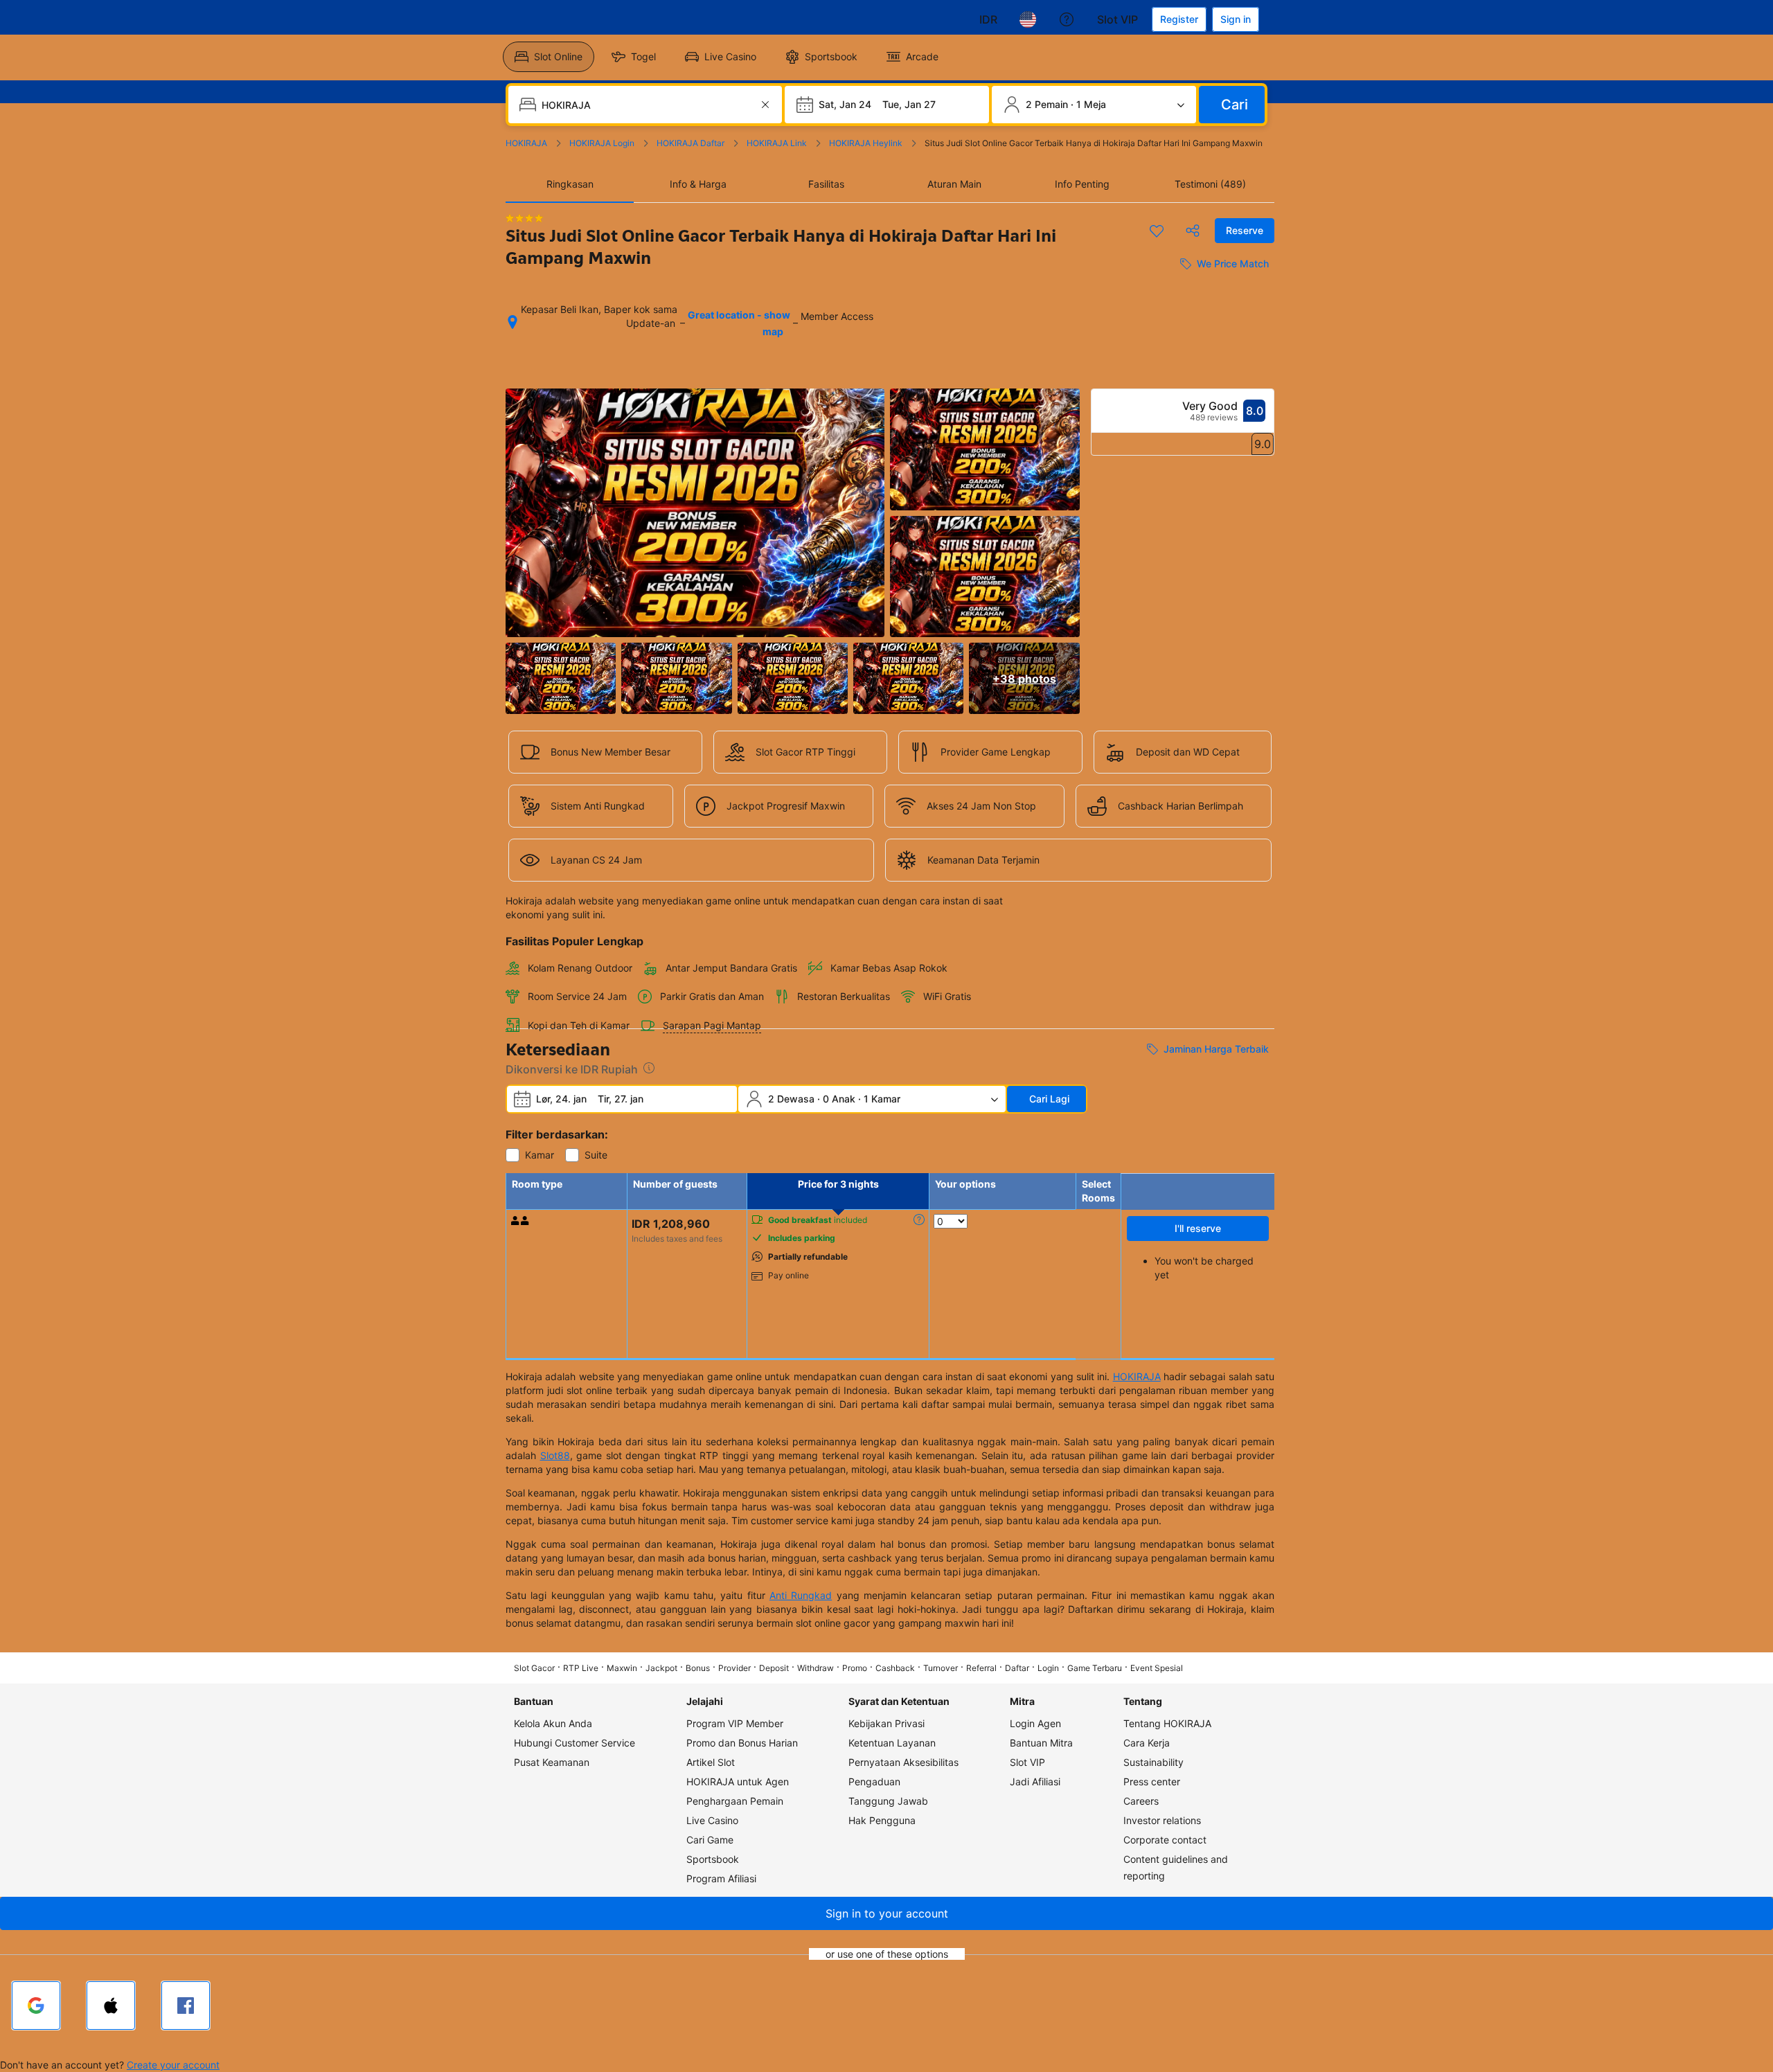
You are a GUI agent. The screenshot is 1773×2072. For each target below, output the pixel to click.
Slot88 (555, 1455)
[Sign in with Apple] (111, 2006)
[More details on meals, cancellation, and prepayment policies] (919, 1220)
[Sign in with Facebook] (186, 2006)
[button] (886, 1913)
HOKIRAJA (1137, 1376)
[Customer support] (1067, 19)
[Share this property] (1193, 231)
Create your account (173, 2065)
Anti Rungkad (801, 1595)
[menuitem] (549, 57)
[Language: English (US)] (1028, 19)
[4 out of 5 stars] (524, 218)
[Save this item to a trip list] (1157, 231)
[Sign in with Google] (36, 2006)
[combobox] (647, 105)
